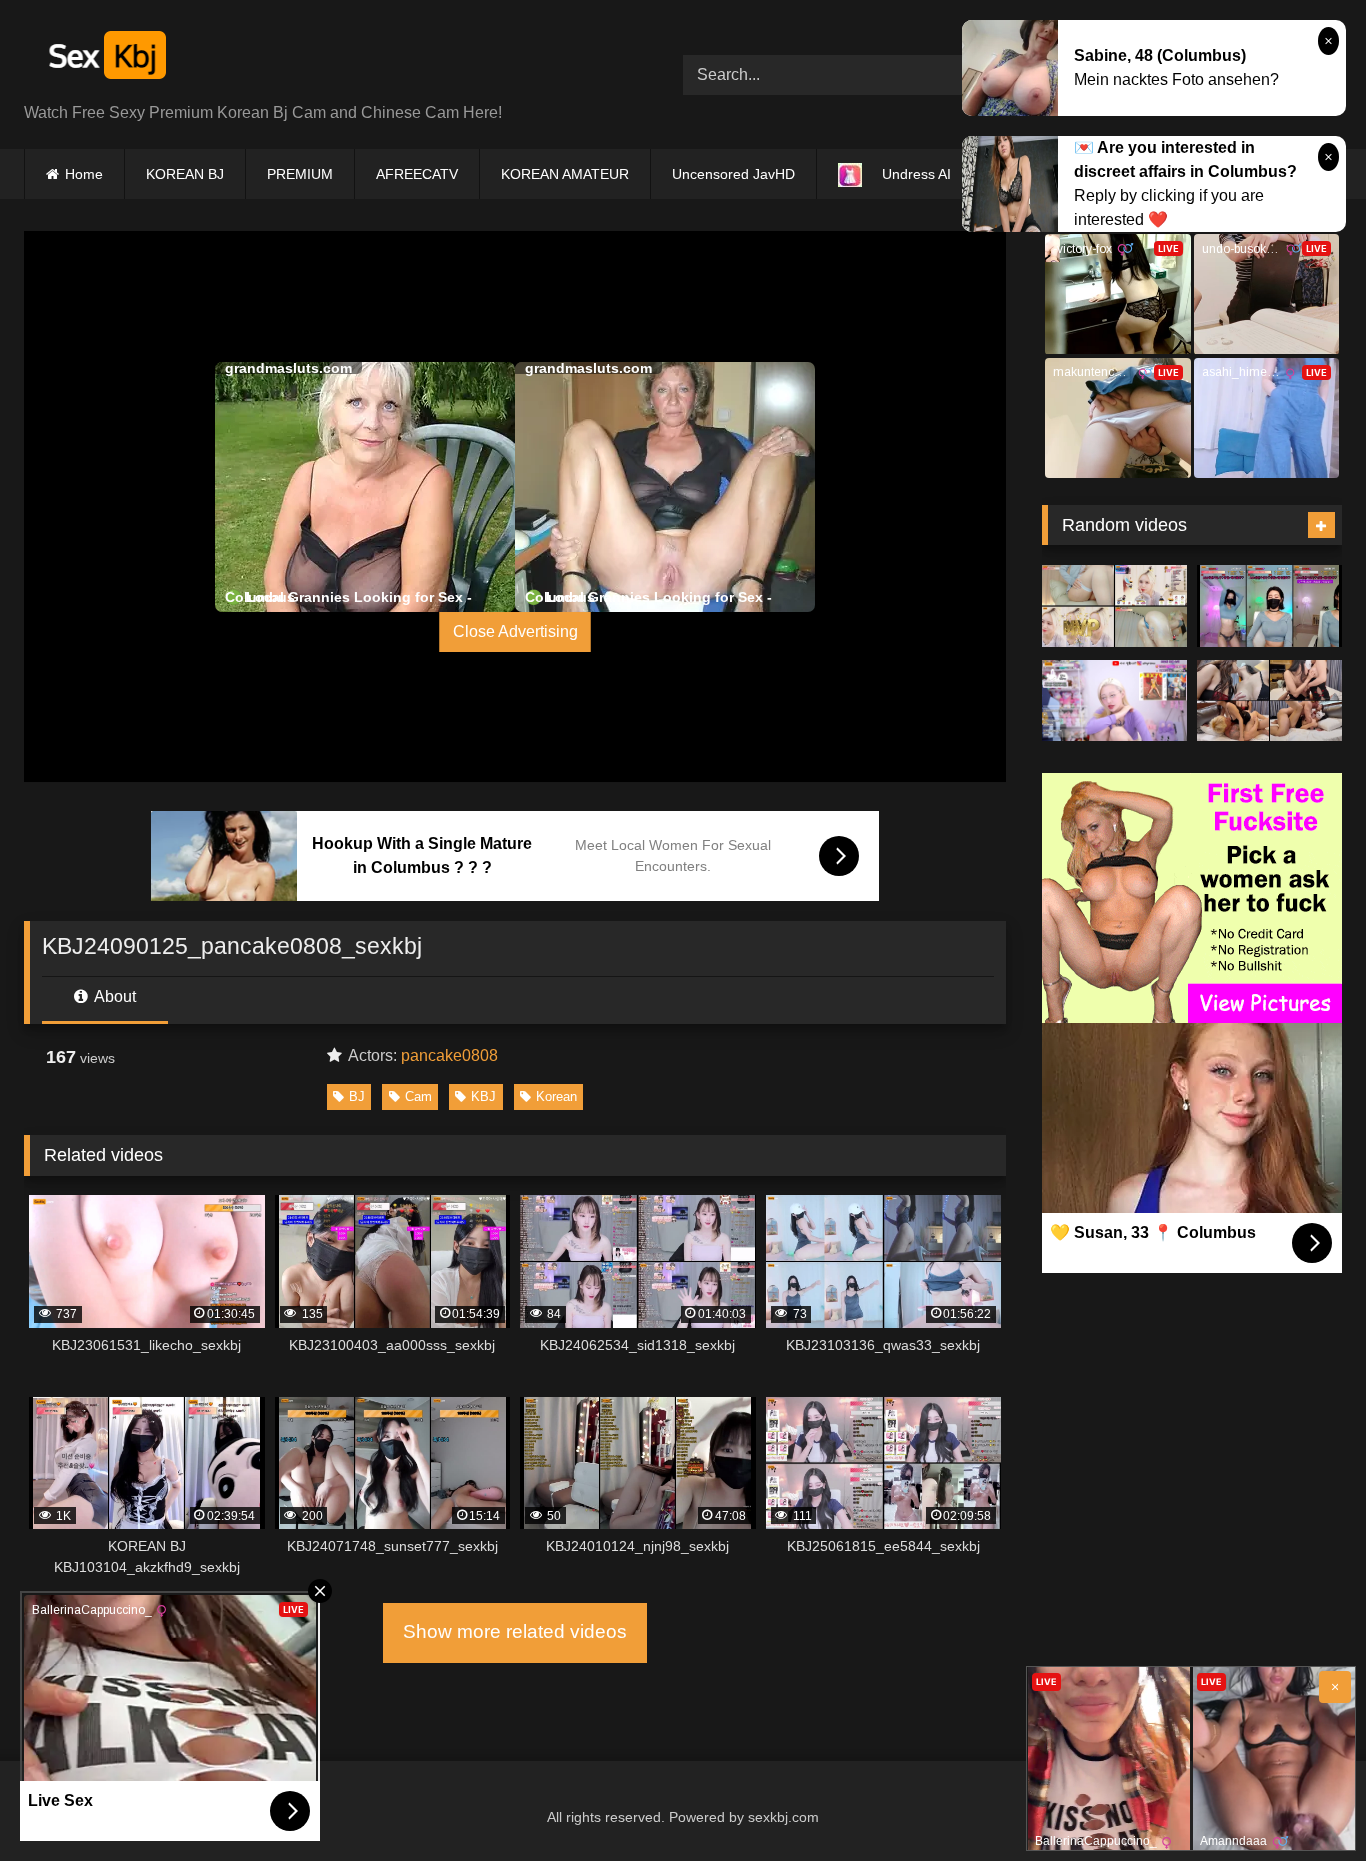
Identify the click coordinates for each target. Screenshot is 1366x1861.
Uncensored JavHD (733, 174)
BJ (357, 1096)
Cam (418, 1096)
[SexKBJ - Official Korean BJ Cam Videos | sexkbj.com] (105, 58)
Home (84, 174)
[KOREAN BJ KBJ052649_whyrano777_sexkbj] (1114, 701)
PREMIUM (300, 174)
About (113, 996)
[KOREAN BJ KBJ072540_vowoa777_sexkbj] (1269, 606)
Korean (556, 1096)
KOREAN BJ (185, 174)
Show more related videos (515, 1631)
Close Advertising (515, 631)
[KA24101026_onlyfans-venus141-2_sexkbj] (1269, 701)
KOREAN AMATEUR (565, 174)
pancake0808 (449, 1055)
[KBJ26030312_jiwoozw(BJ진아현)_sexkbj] (1114, 606)
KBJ (483, 1096)
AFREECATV (417, 174)
